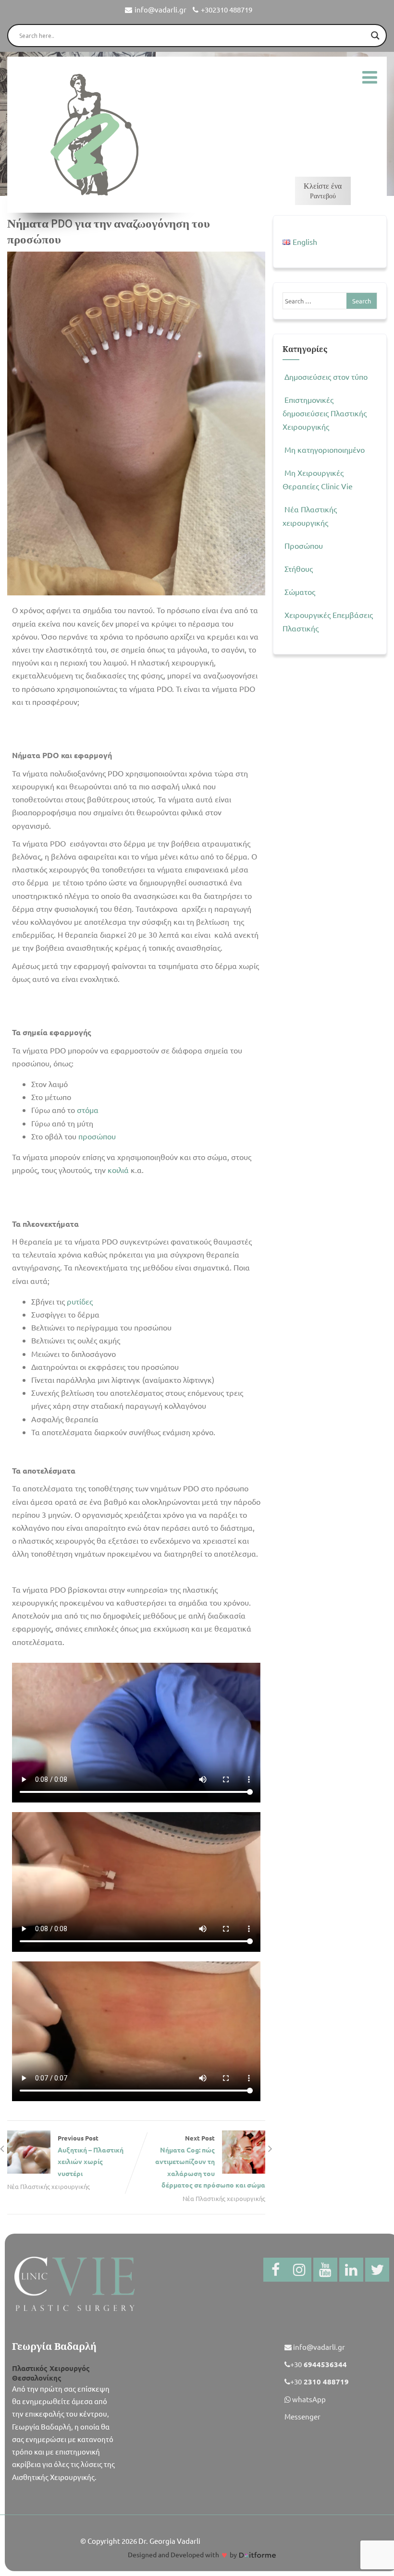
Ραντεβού (323, 191)
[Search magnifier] (375, 36)
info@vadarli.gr (160, 9)
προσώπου (97, 1136)
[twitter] (377, 2270)
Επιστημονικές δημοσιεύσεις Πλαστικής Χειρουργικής (325, 413)
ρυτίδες (80, 1301)
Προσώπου (304, 545)
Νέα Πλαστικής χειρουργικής (49, 2186)
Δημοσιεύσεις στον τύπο (326, 376)
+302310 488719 (227, 9)
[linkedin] (351, 2270)
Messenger (302, 2416)
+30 (319, 2364)
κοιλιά (118, 1170)
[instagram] (299, 2270)
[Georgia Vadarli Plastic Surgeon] (92, 135)
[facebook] (275, 2270)
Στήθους (299, 568)
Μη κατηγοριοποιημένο (325, 449)
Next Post (210, 2162)
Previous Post (91, 2156)
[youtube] (325, 2270)
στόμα (88, 1110)
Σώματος (300, 592)
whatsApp (308, 2399)
